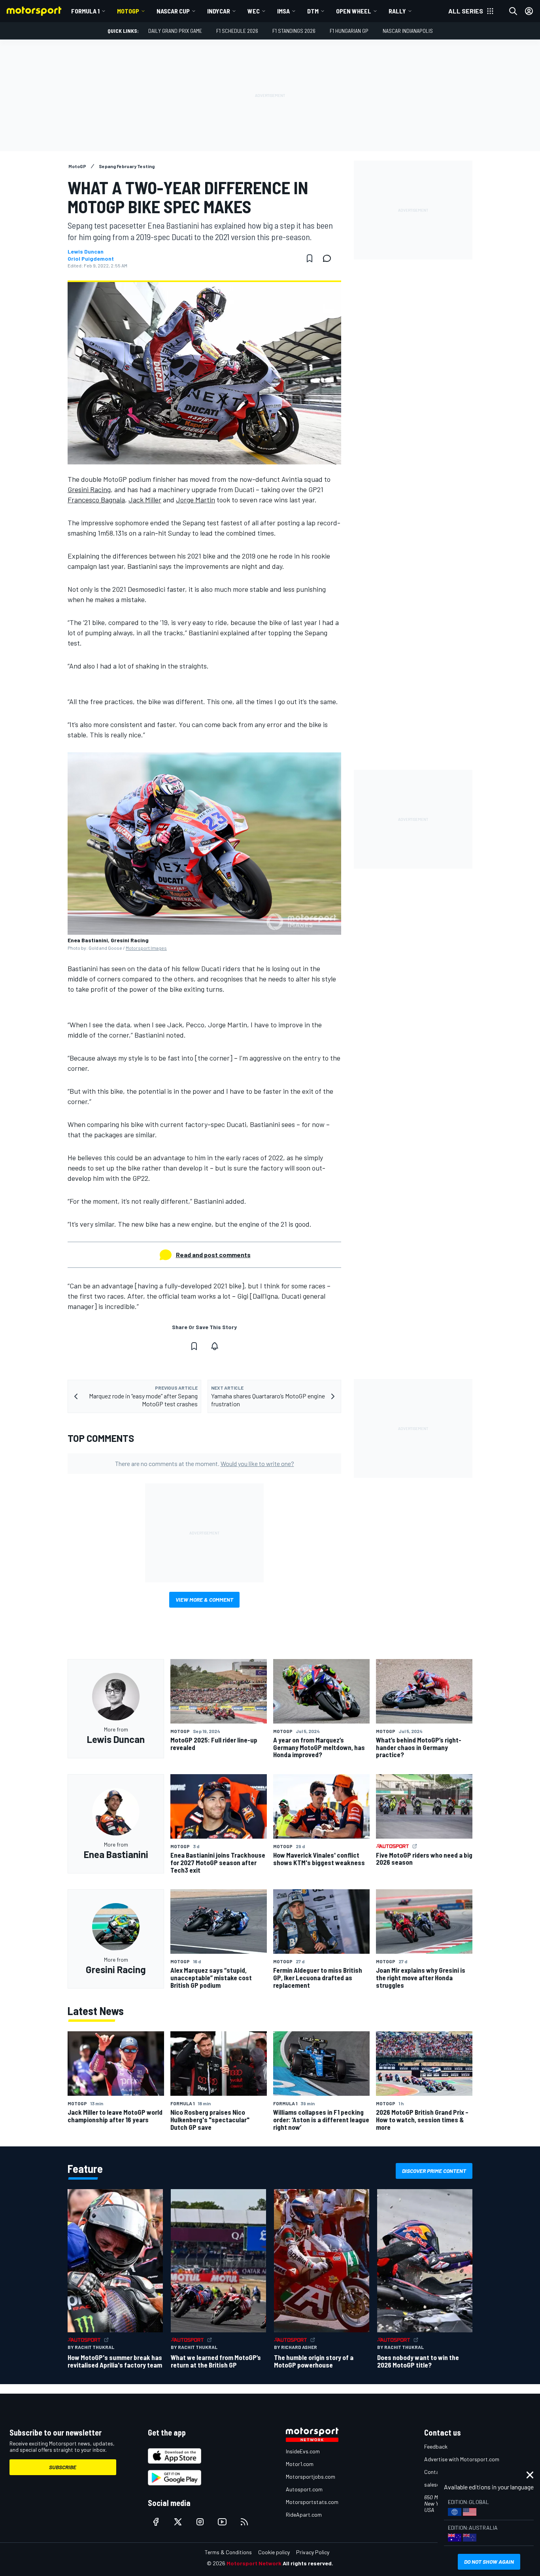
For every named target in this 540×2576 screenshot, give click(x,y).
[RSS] (244, 2522)
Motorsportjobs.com (311, 2477)
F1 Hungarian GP (349, 31)
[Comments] (329, 258)
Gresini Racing (89, 489)
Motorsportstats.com (312, 2502)
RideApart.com (304, 2514)
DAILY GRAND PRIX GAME (175, 31)
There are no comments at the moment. (205, 1463)
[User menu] (529, 11)
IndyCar (219, 11)
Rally (397, 11)
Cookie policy (274, 2552)
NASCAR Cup (173, 11)
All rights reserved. (308, 2563)
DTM (313, 11)
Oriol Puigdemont (91, 259)
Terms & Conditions (228, 2552)
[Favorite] (310, 258)
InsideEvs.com (303, 2451)
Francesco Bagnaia (96, 500)
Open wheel (354, 11)
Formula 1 (85, 11)
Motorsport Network (254, 2563)
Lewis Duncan (86, 252)
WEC (254, 11)
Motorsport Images (146, 948)
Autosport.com (304, 2489)
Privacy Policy (313, 2552)
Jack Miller (145, 500)
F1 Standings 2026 (294, 31)
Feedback (436, 2446)
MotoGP (128, 11)
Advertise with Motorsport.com (462, 2459)
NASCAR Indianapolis (408, 31)
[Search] (513, 11)
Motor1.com (300, 2464)
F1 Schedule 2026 (237, 31)
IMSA (283, 11)
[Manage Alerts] (215, 1346)
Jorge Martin (195, 500)
